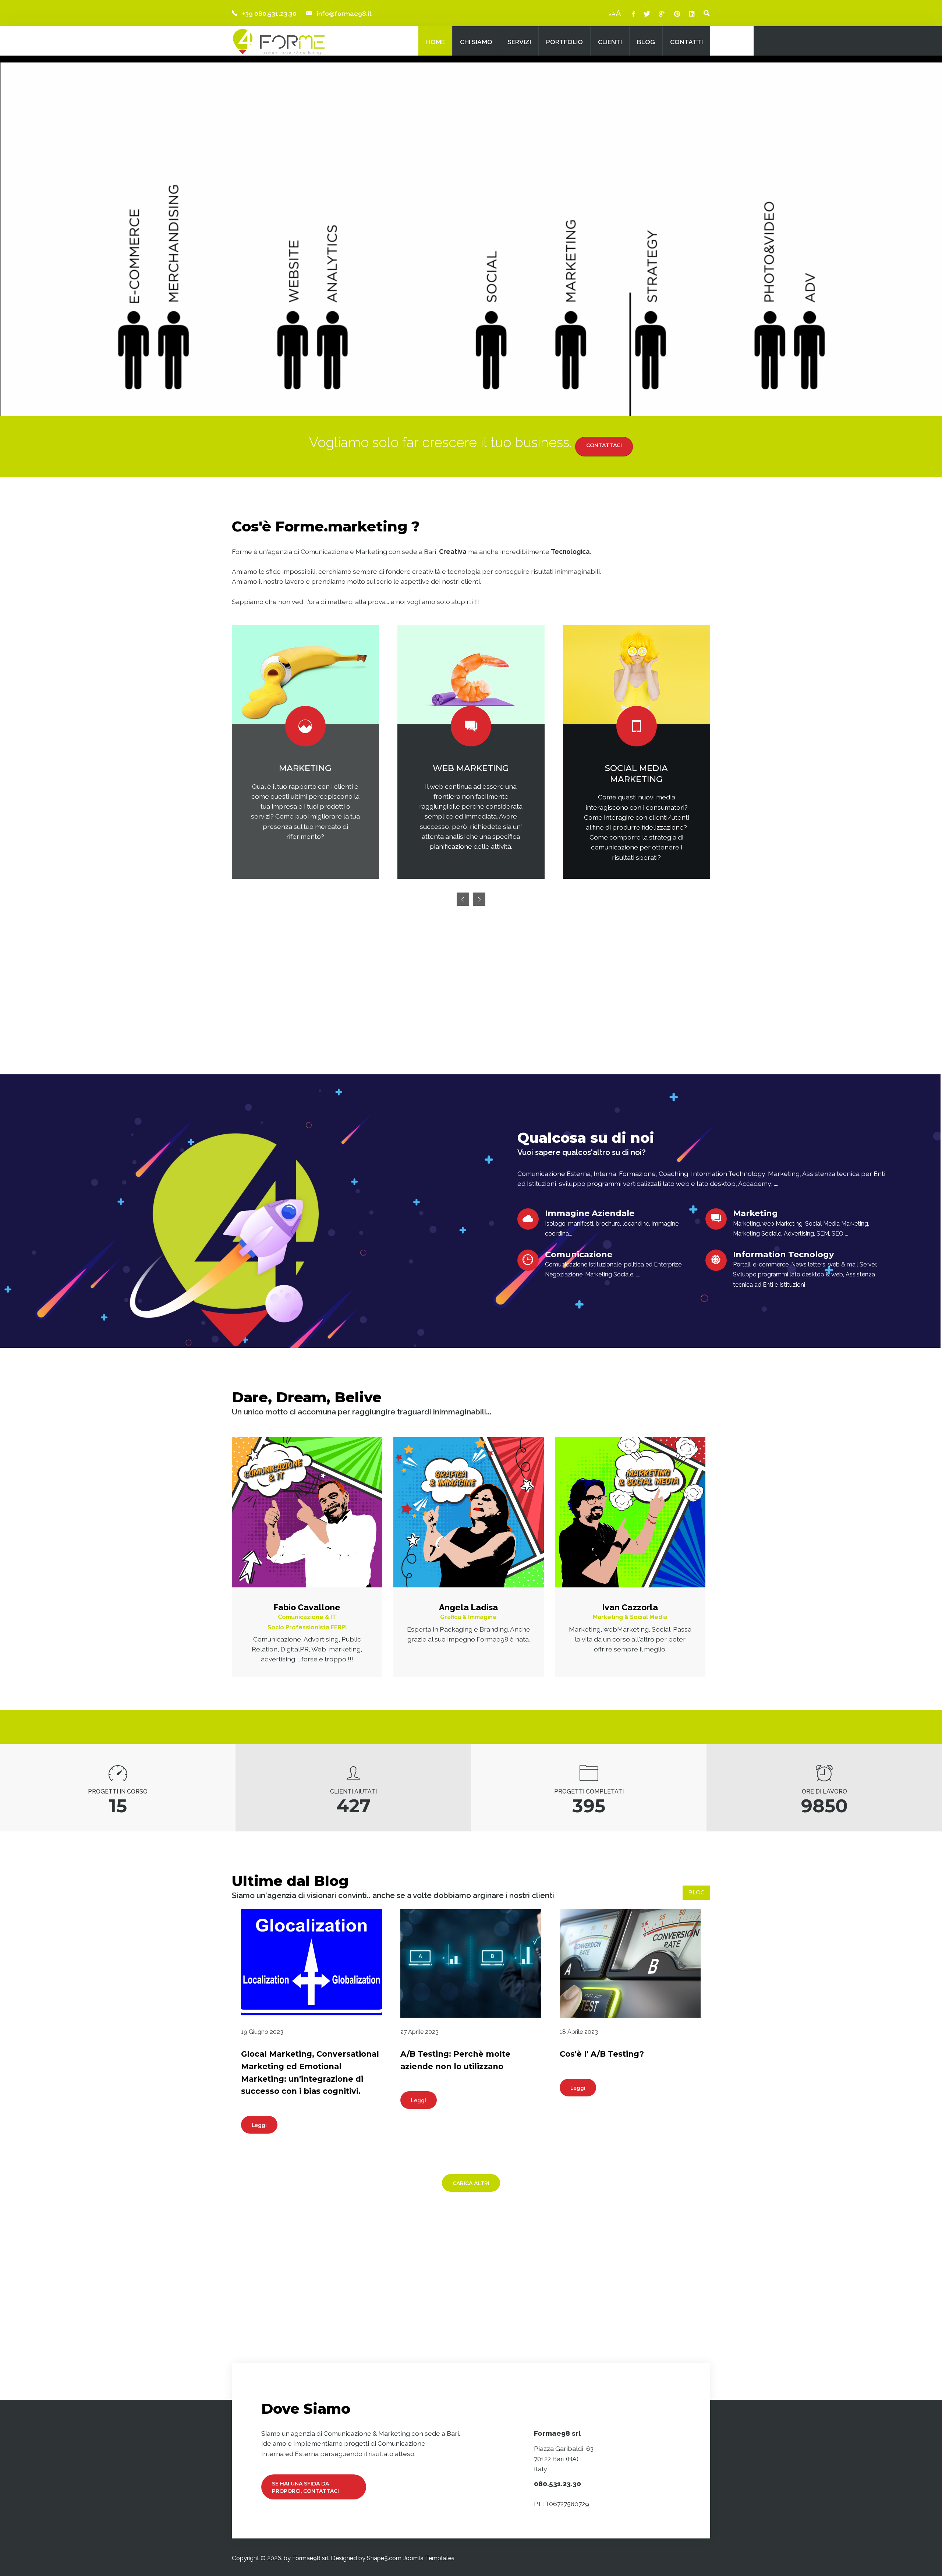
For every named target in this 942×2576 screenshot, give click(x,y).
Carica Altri (471, 2183)
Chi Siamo (476, 42)
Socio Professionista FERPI (307, 1627)
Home (435, 42)
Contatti (686, 42)
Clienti (610, 42)
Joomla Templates (429, 2558)
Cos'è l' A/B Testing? (602, 2054)
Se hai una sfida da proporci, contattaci (305, 2487)
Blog (646, 42)
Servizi (519, 42)
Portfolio (564, 42)
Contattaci (604, 445)
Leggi (259, 2125)
